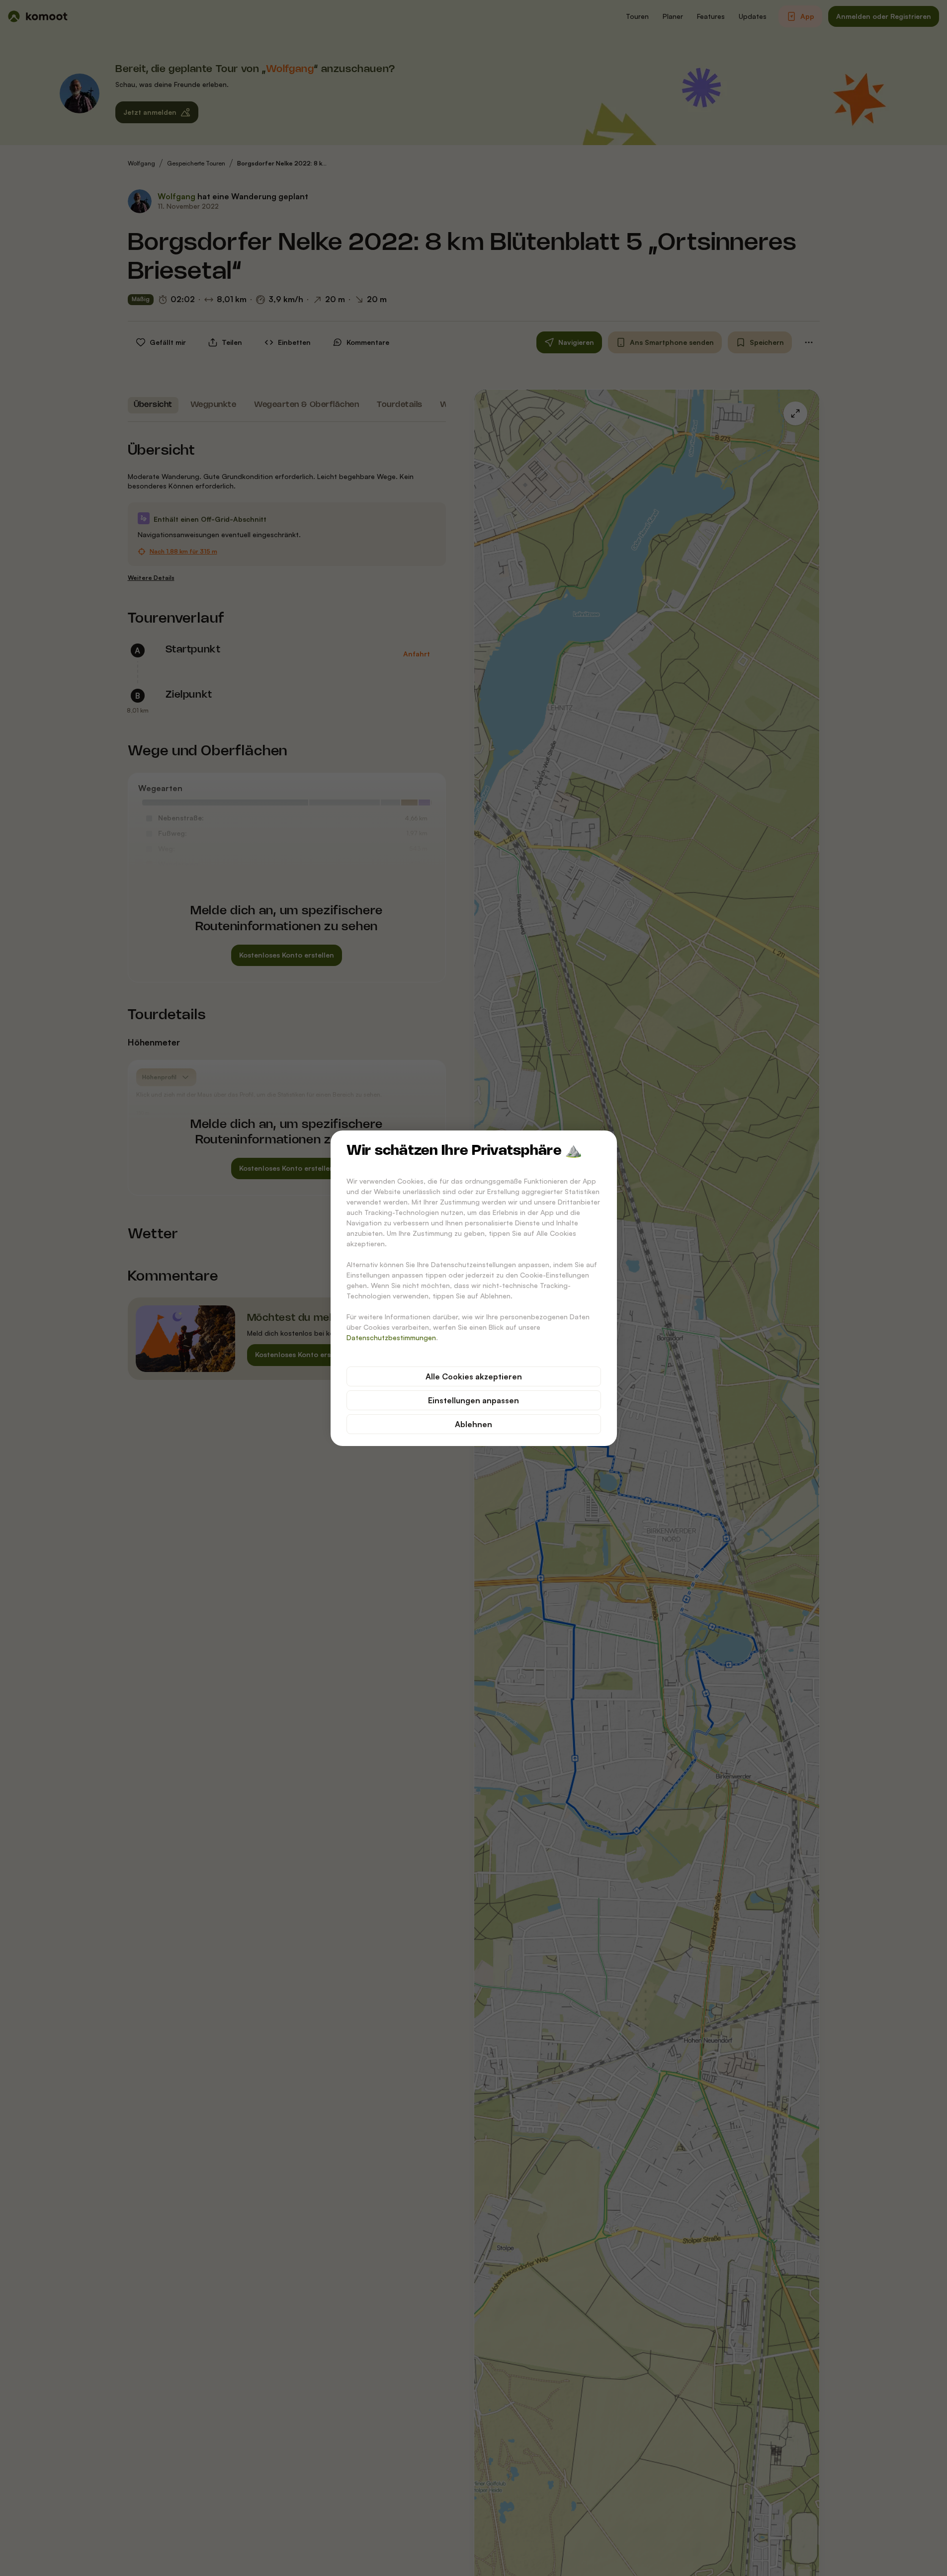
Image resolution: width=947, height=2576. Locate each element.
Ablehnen (473, 1424)
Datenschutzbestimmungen (391, 1337)
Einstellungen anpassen (473, 1400)
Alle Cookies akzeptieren (474, 1376)
